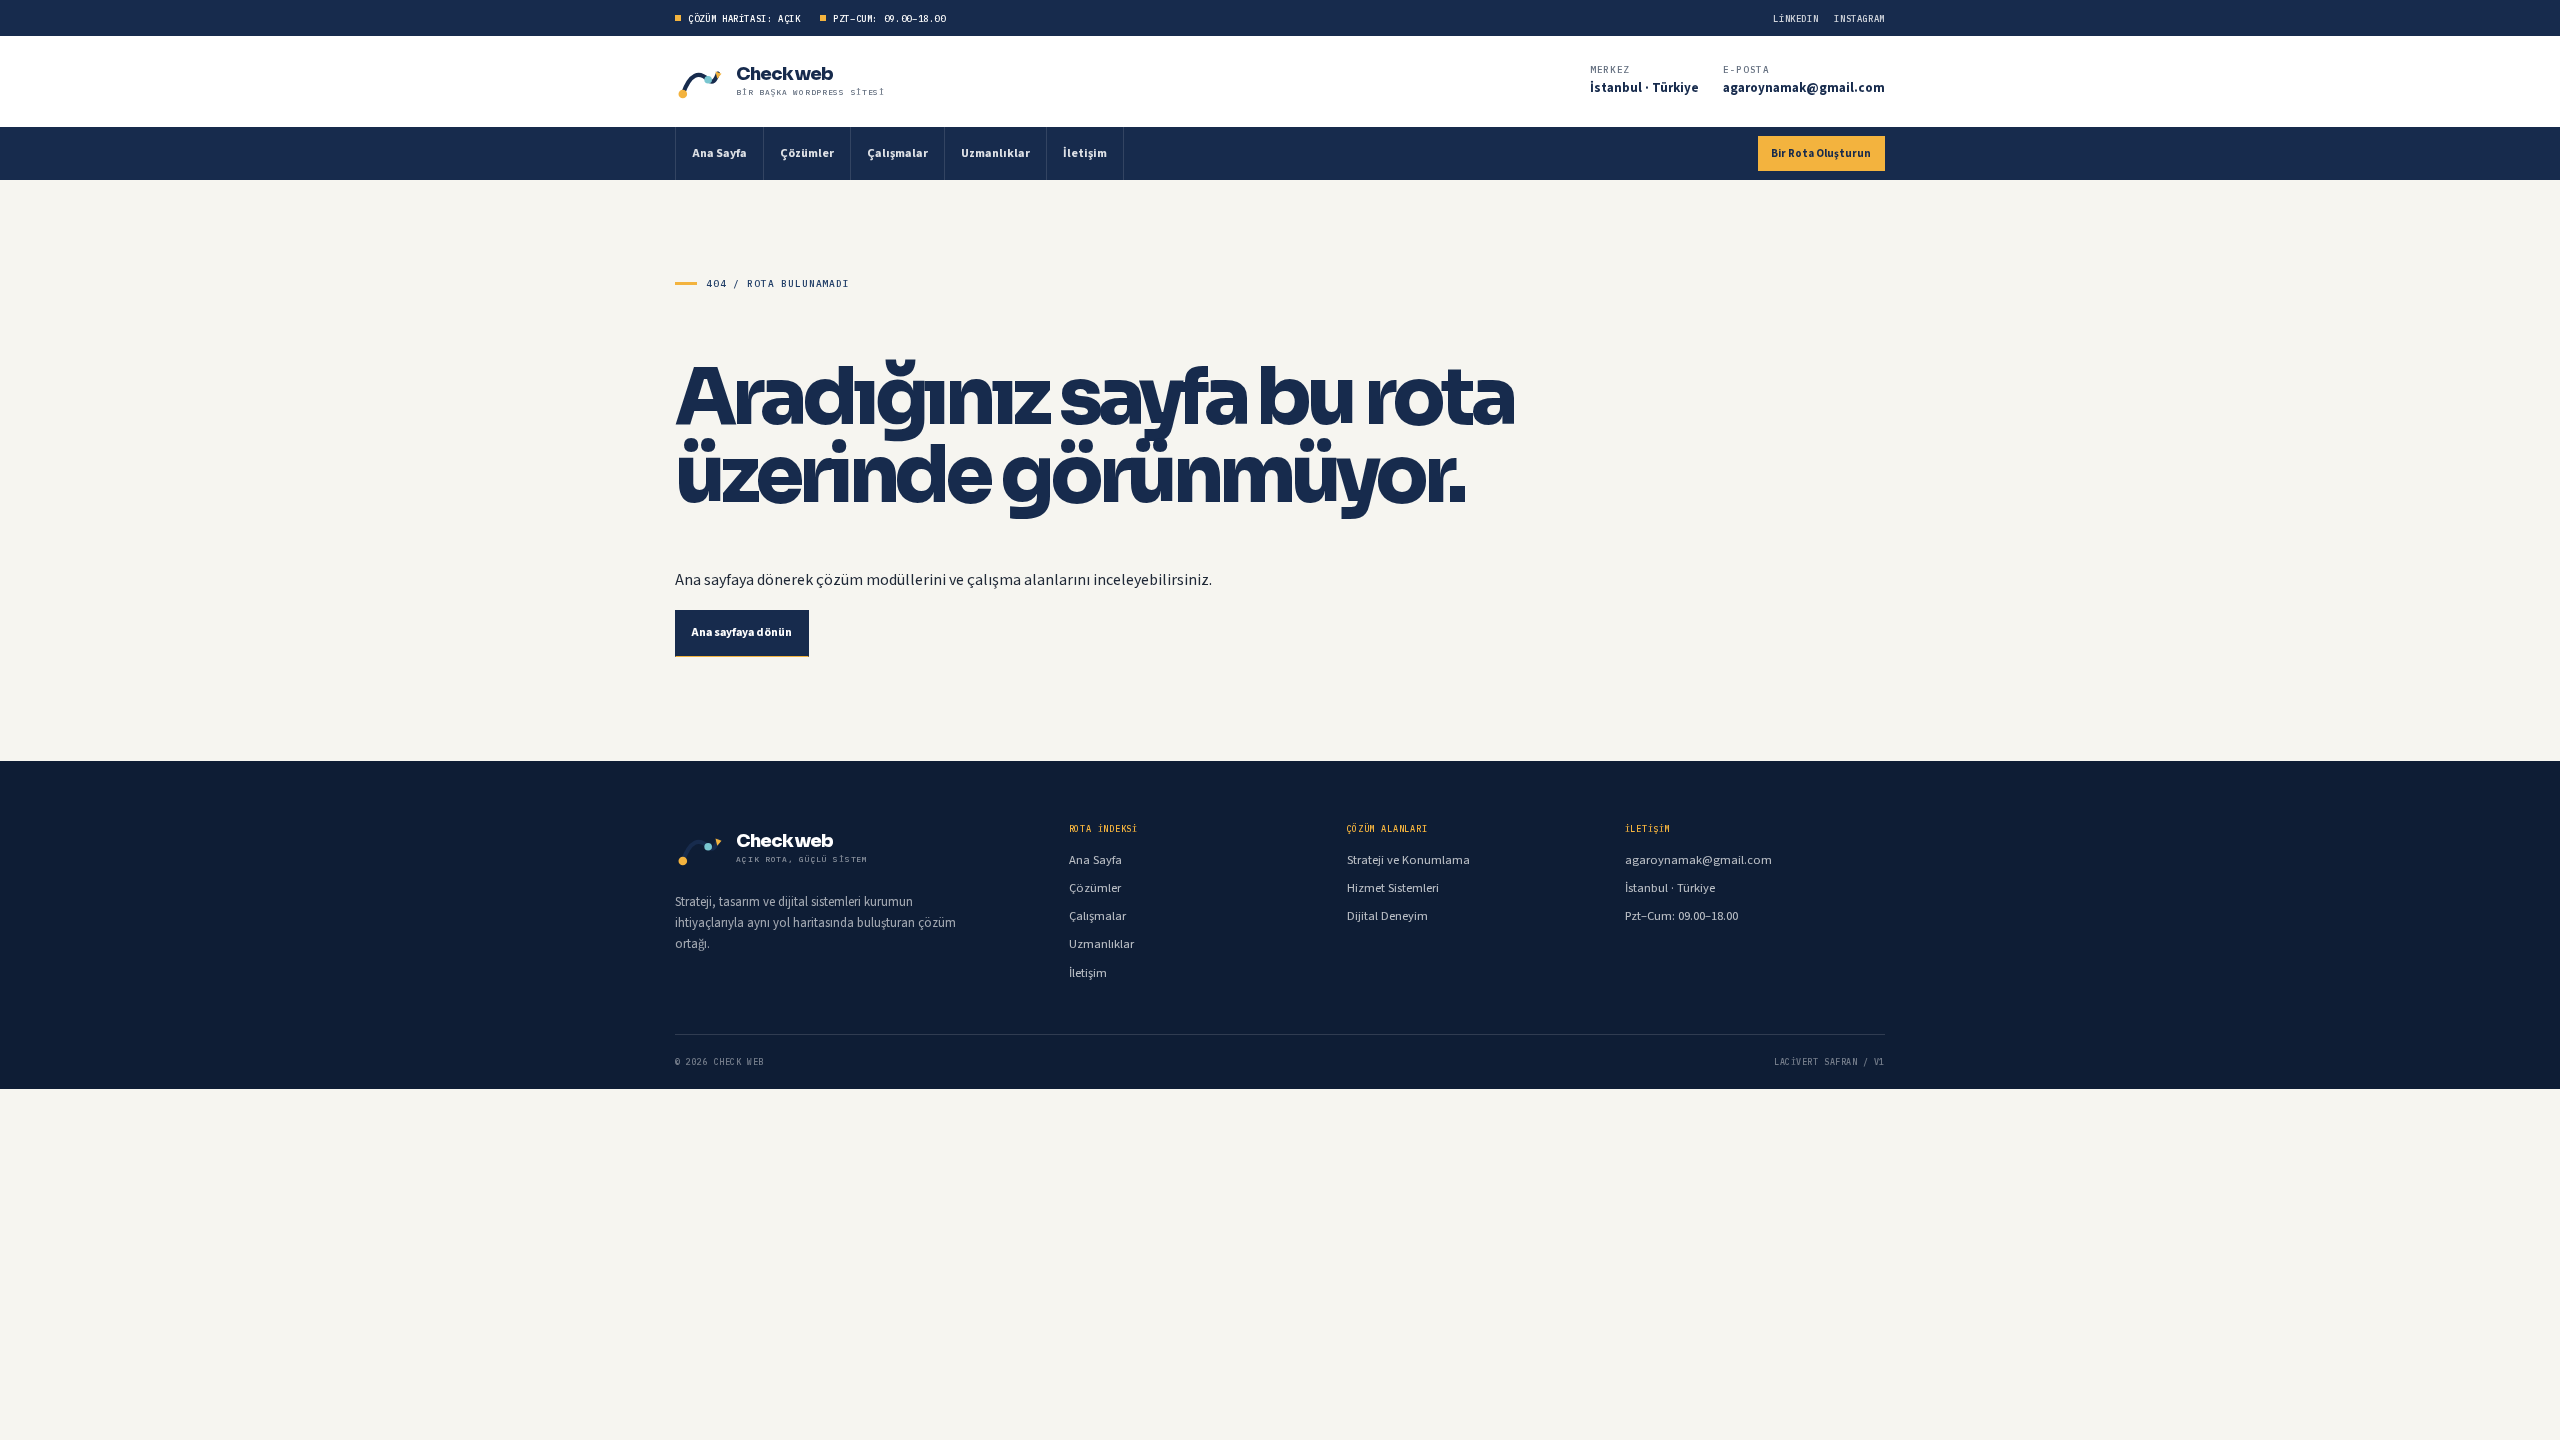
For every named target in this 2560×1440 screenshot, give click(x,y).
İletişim (1085, 153)
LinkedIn (1795, 18)
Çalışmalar (897, 153)
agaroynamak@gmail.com (1804, 88)
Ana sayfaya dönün (742, 632)
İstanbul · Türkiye (1644, 88)
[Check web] (700, 81)
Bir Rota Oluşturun (1821, 153)
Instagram (1859, 18)
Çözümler (807, 153)
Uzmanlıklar (995, 153)
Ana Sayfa (719, 153)
